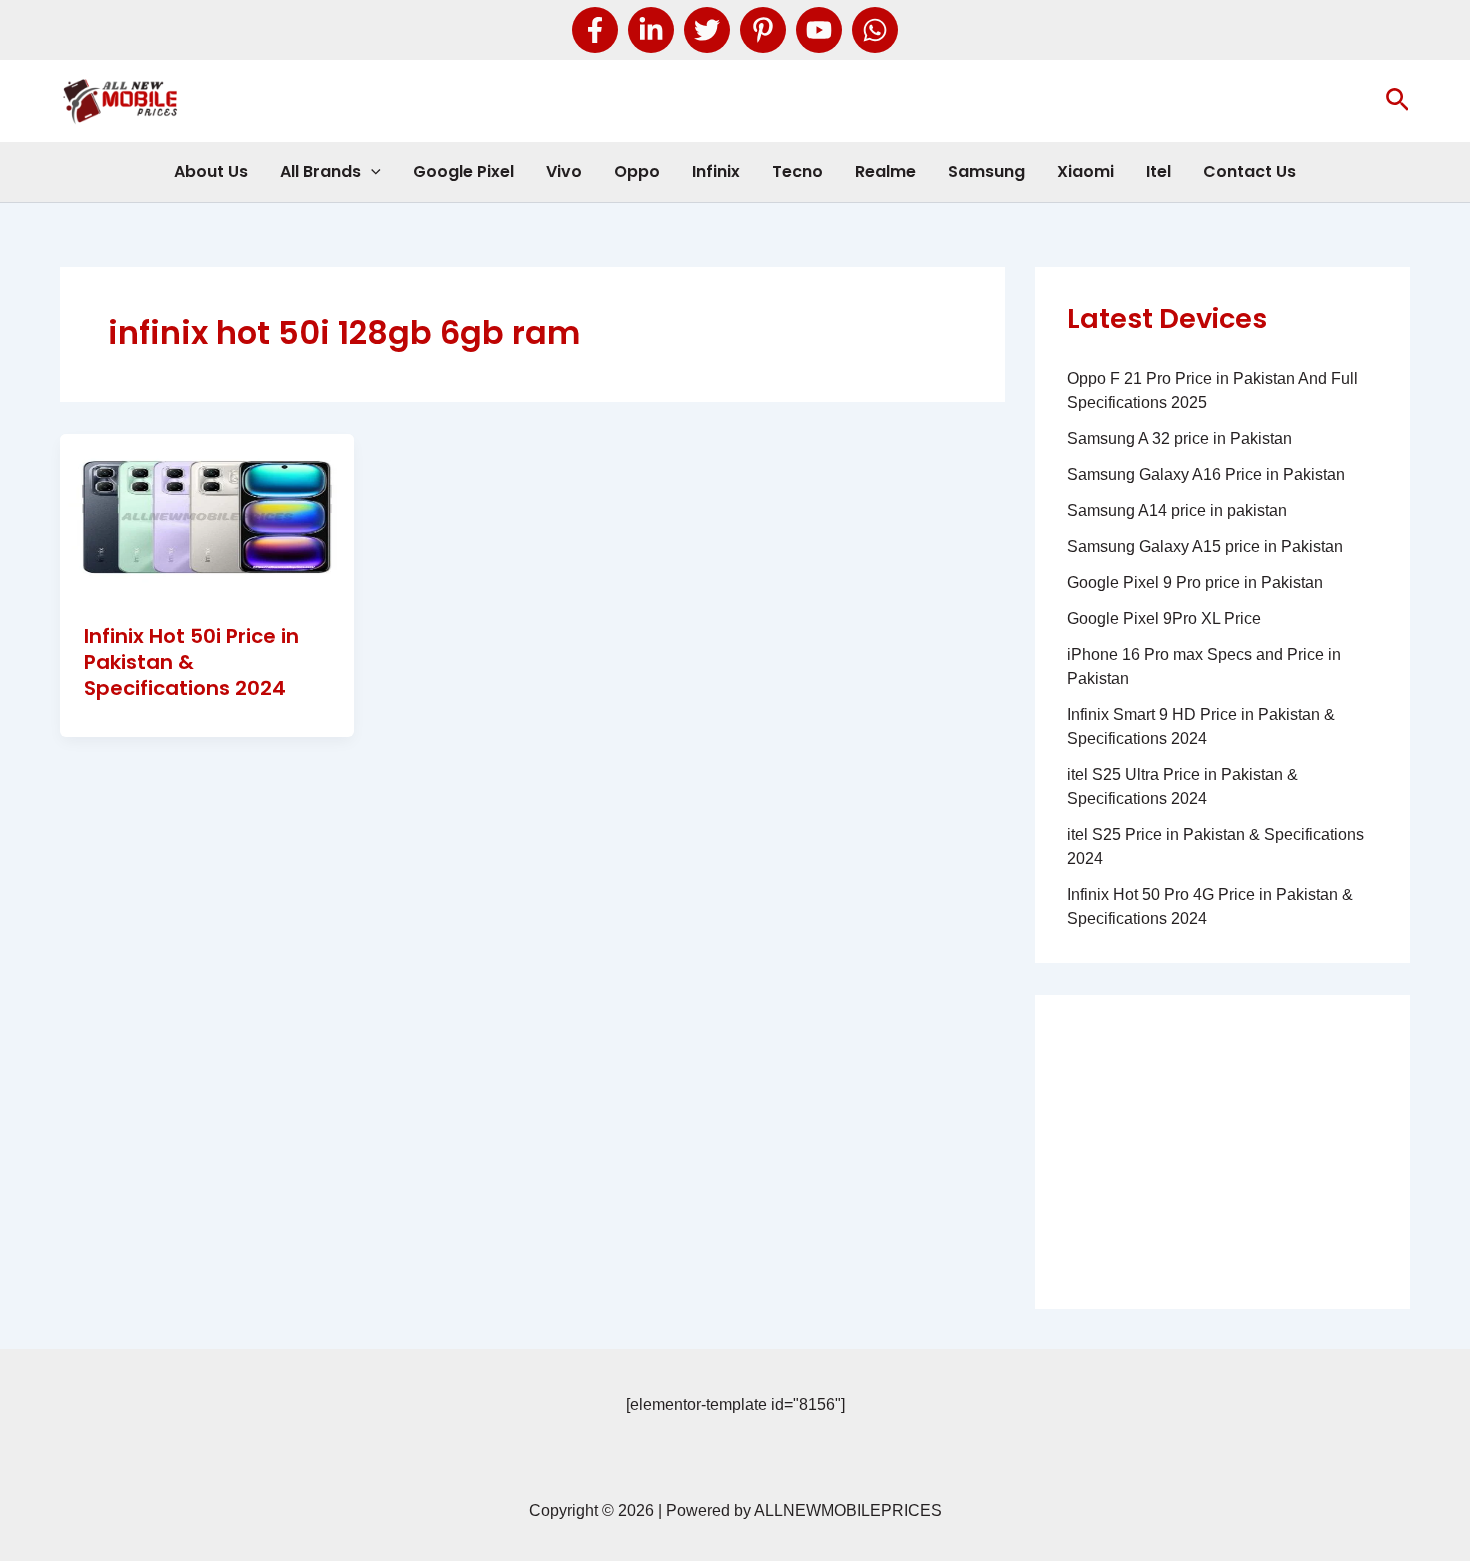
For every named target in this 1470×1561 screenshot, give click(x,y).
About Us (211, 171)
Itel (1158, 171)
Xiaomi (1085, 171)
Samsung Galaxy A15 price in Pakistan (1205, 546)
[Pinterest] (763, 30)
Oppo (637, 171)
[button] (1397, 101)
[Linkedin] (651, 30)
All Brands (320, 171)
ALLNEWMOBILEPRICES (848, 1510)
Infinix (716, 171)
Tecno (797, 171)
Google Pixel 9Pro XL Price (1164, 618)
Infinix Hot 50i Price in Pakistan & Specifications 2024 (191, 662)
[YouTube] (819, 30)
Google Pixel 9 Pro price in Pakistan (1195, 582)
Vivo (564, 171)
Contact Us (1249, 171)
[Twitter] (707, 30)
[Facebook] (595, 30)
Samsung (986, 171)
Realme (885, 171)
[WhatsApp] (875, 30)
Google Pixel (463, 171)
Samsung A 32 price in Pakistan (1179, 438)
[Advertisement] (1222, 1152)
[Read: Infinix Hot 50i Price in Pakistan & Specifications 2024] (207, 515)
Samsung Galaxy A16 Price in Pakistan (1206, 474)
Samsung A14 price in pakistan (1177, 510)
